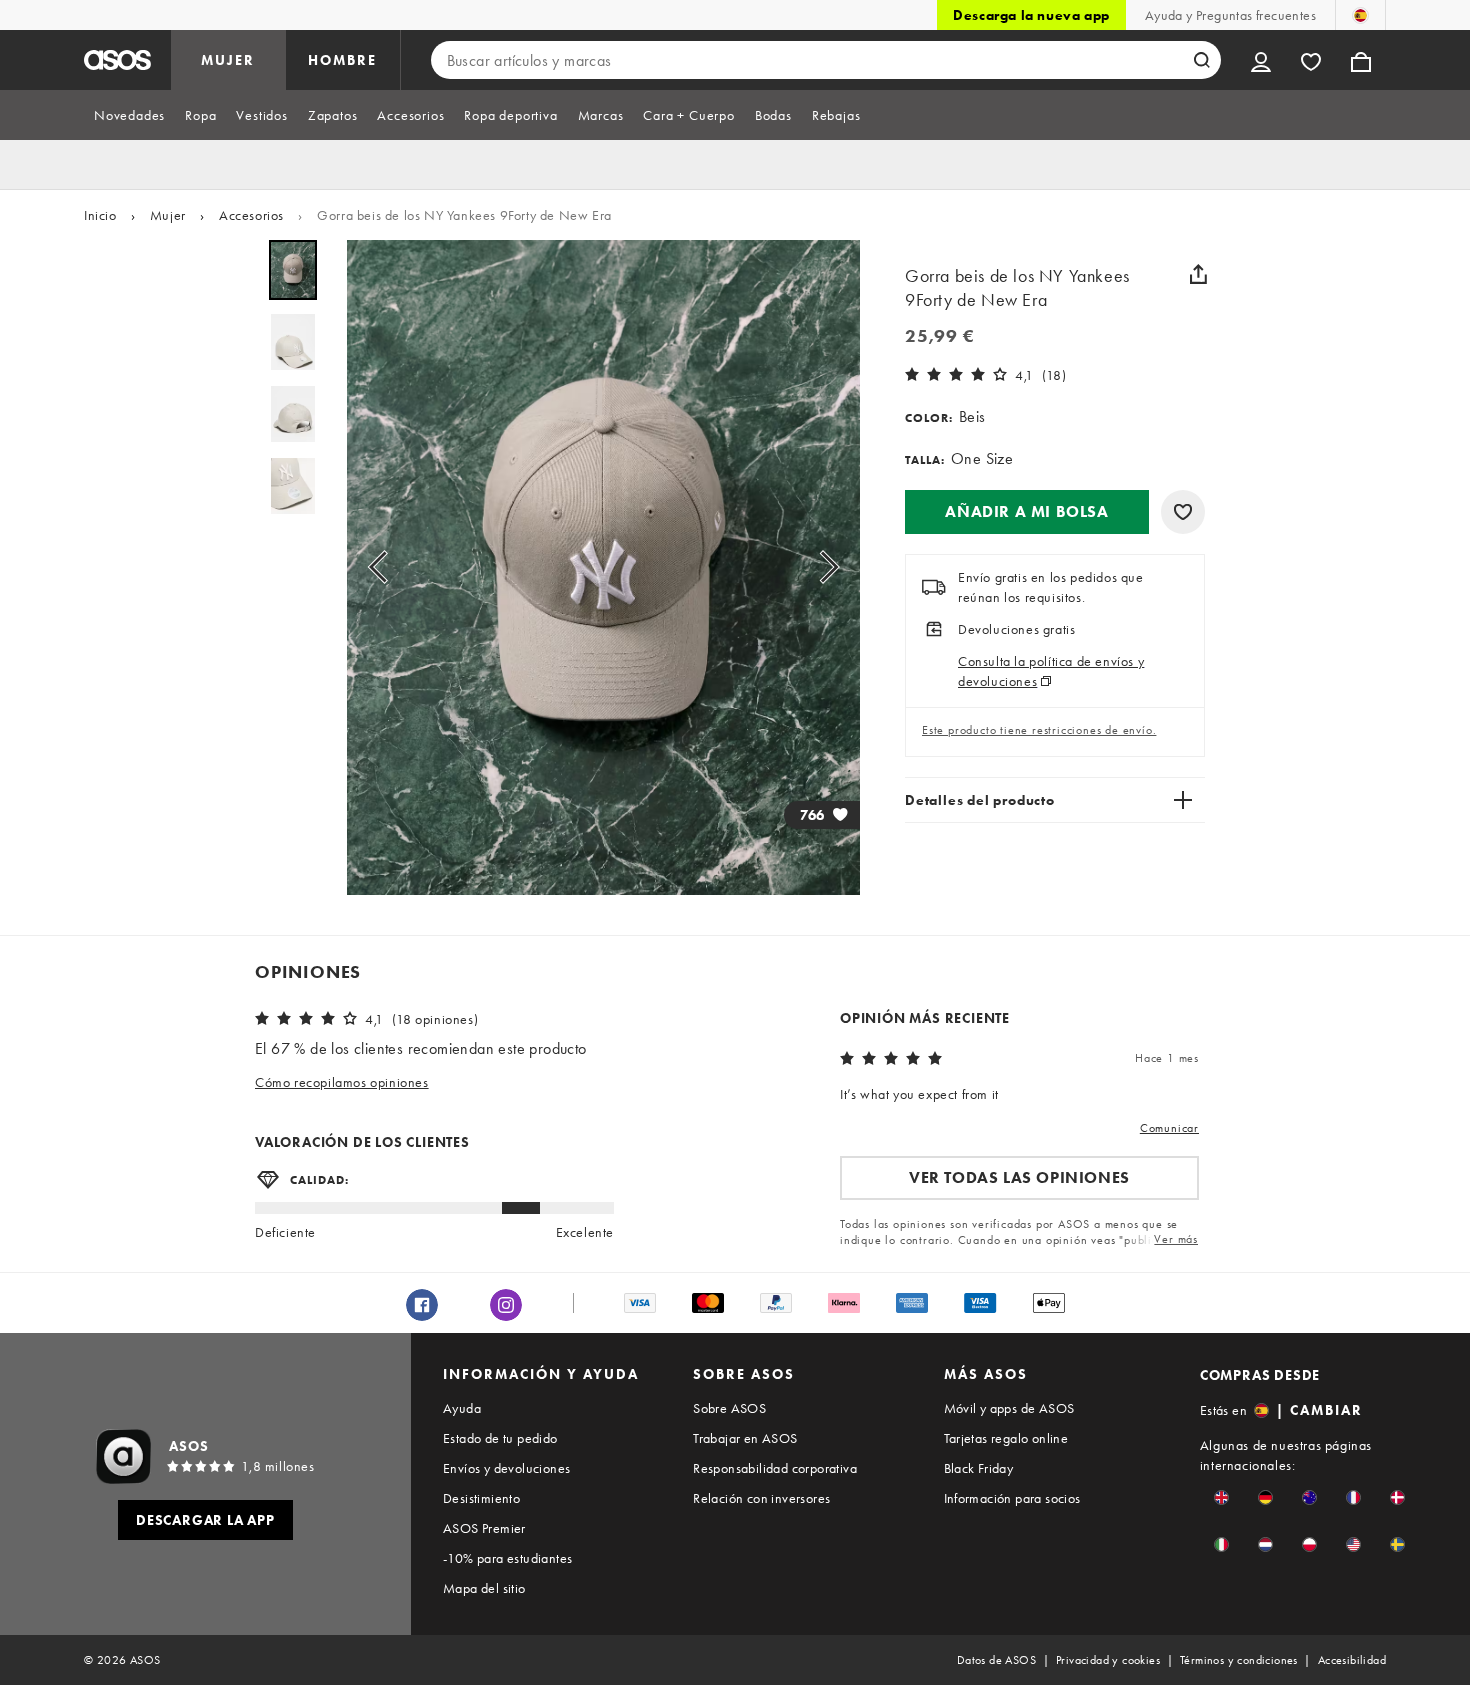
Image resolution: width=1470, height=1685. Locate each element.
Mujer (168, 215)
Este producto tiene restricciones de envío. (1039, 730)
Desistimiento (481, 1498)
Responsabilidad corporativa (775, 1468)
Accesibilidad (1352, 1660)
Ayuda (462, 1408)
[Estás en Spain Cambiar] (1360, 15)
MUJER (228, 60)
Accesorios (251, 215)
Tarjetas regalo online (1006, 1438)
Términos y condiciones (1239, 1660)
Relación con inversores (761, 1498)
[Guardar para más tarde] (1183, 512)
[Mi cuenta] (1261, 60)
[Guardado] (1311, 60)
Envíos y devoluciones (506, 1468)
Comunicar (1169, 1128)
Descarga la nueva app (1031, 15)
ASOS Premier (484, 1528)
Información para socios (1012, 1498)
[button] (1027, 512)
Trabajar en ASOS (745, 1438)
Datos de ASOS (996, 1660)
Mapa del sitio (484, 1588)
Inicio (100, 215)
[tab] (129, 115)
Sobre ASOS (729, 1408)
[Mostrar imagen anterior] (384, 567)
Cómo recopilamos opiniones (342, 1082)
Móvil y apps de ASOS (1009, 1408)
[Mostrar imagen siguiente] (823, 567)
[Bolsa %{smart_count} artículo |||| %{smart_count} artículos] (1361, 60)
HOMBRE (342, 60)
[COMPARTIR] (1198, 274)
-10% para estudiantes (507, 1558)
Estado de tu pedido (500, 1438)
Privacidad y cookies (1108, 1660)
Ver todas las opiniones (1019, 1177)
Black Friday (979, 1468)
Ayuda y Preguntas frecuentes (1230, 15)
